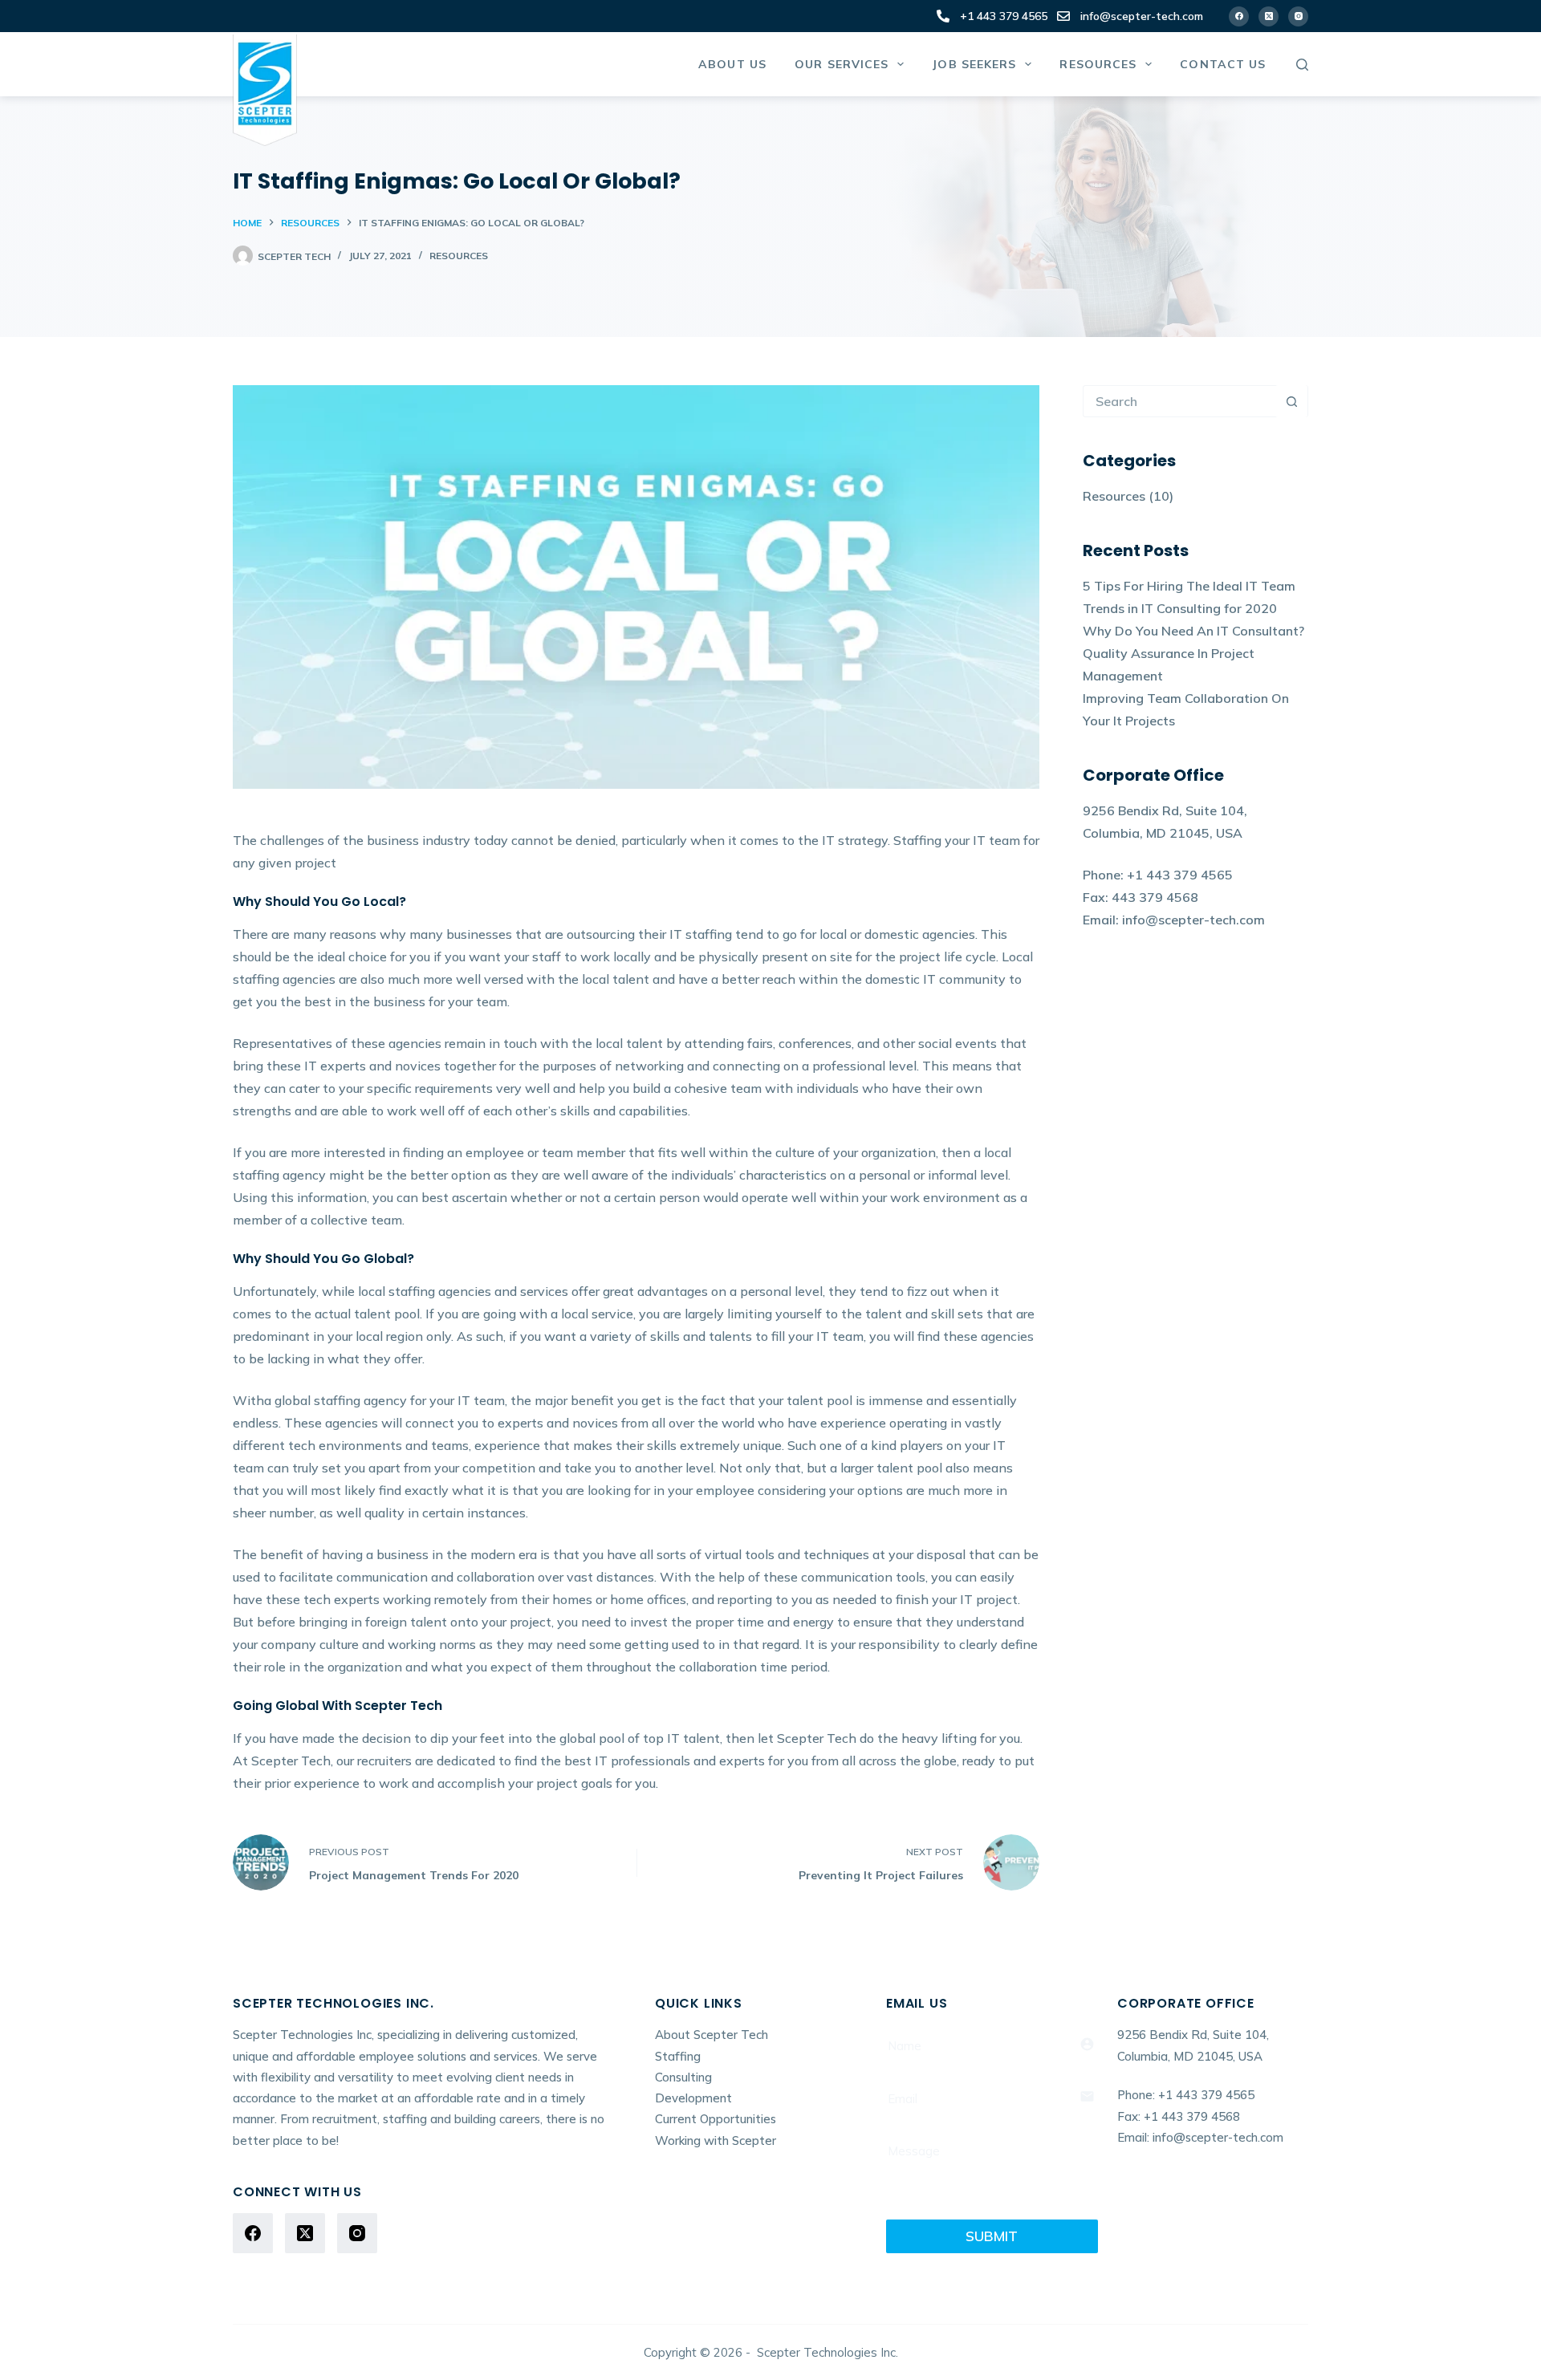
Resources (1098, 64)
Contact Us (1223, 64)
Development (693, 2098)
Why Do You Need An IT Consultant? (1193, 631)
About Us (732, 64)
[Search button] (1291, 401)
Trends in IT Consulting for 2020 (1180, 608)
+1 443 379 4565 (1004, 16)
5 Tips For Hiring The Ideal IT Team (1189, 586)
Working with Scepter (716, 2140)
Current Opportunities (716, 2119)
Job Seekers (974, 64)
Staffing (678, 2056)
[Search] (1302, 65)
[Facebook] (1239, 16)
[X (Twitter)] (1269, 16)
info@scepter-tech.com (1142, 16)
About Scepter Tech (712, 2035)
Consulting (683, 2077)
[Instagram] (1298, 16)
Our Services (842, 64)
